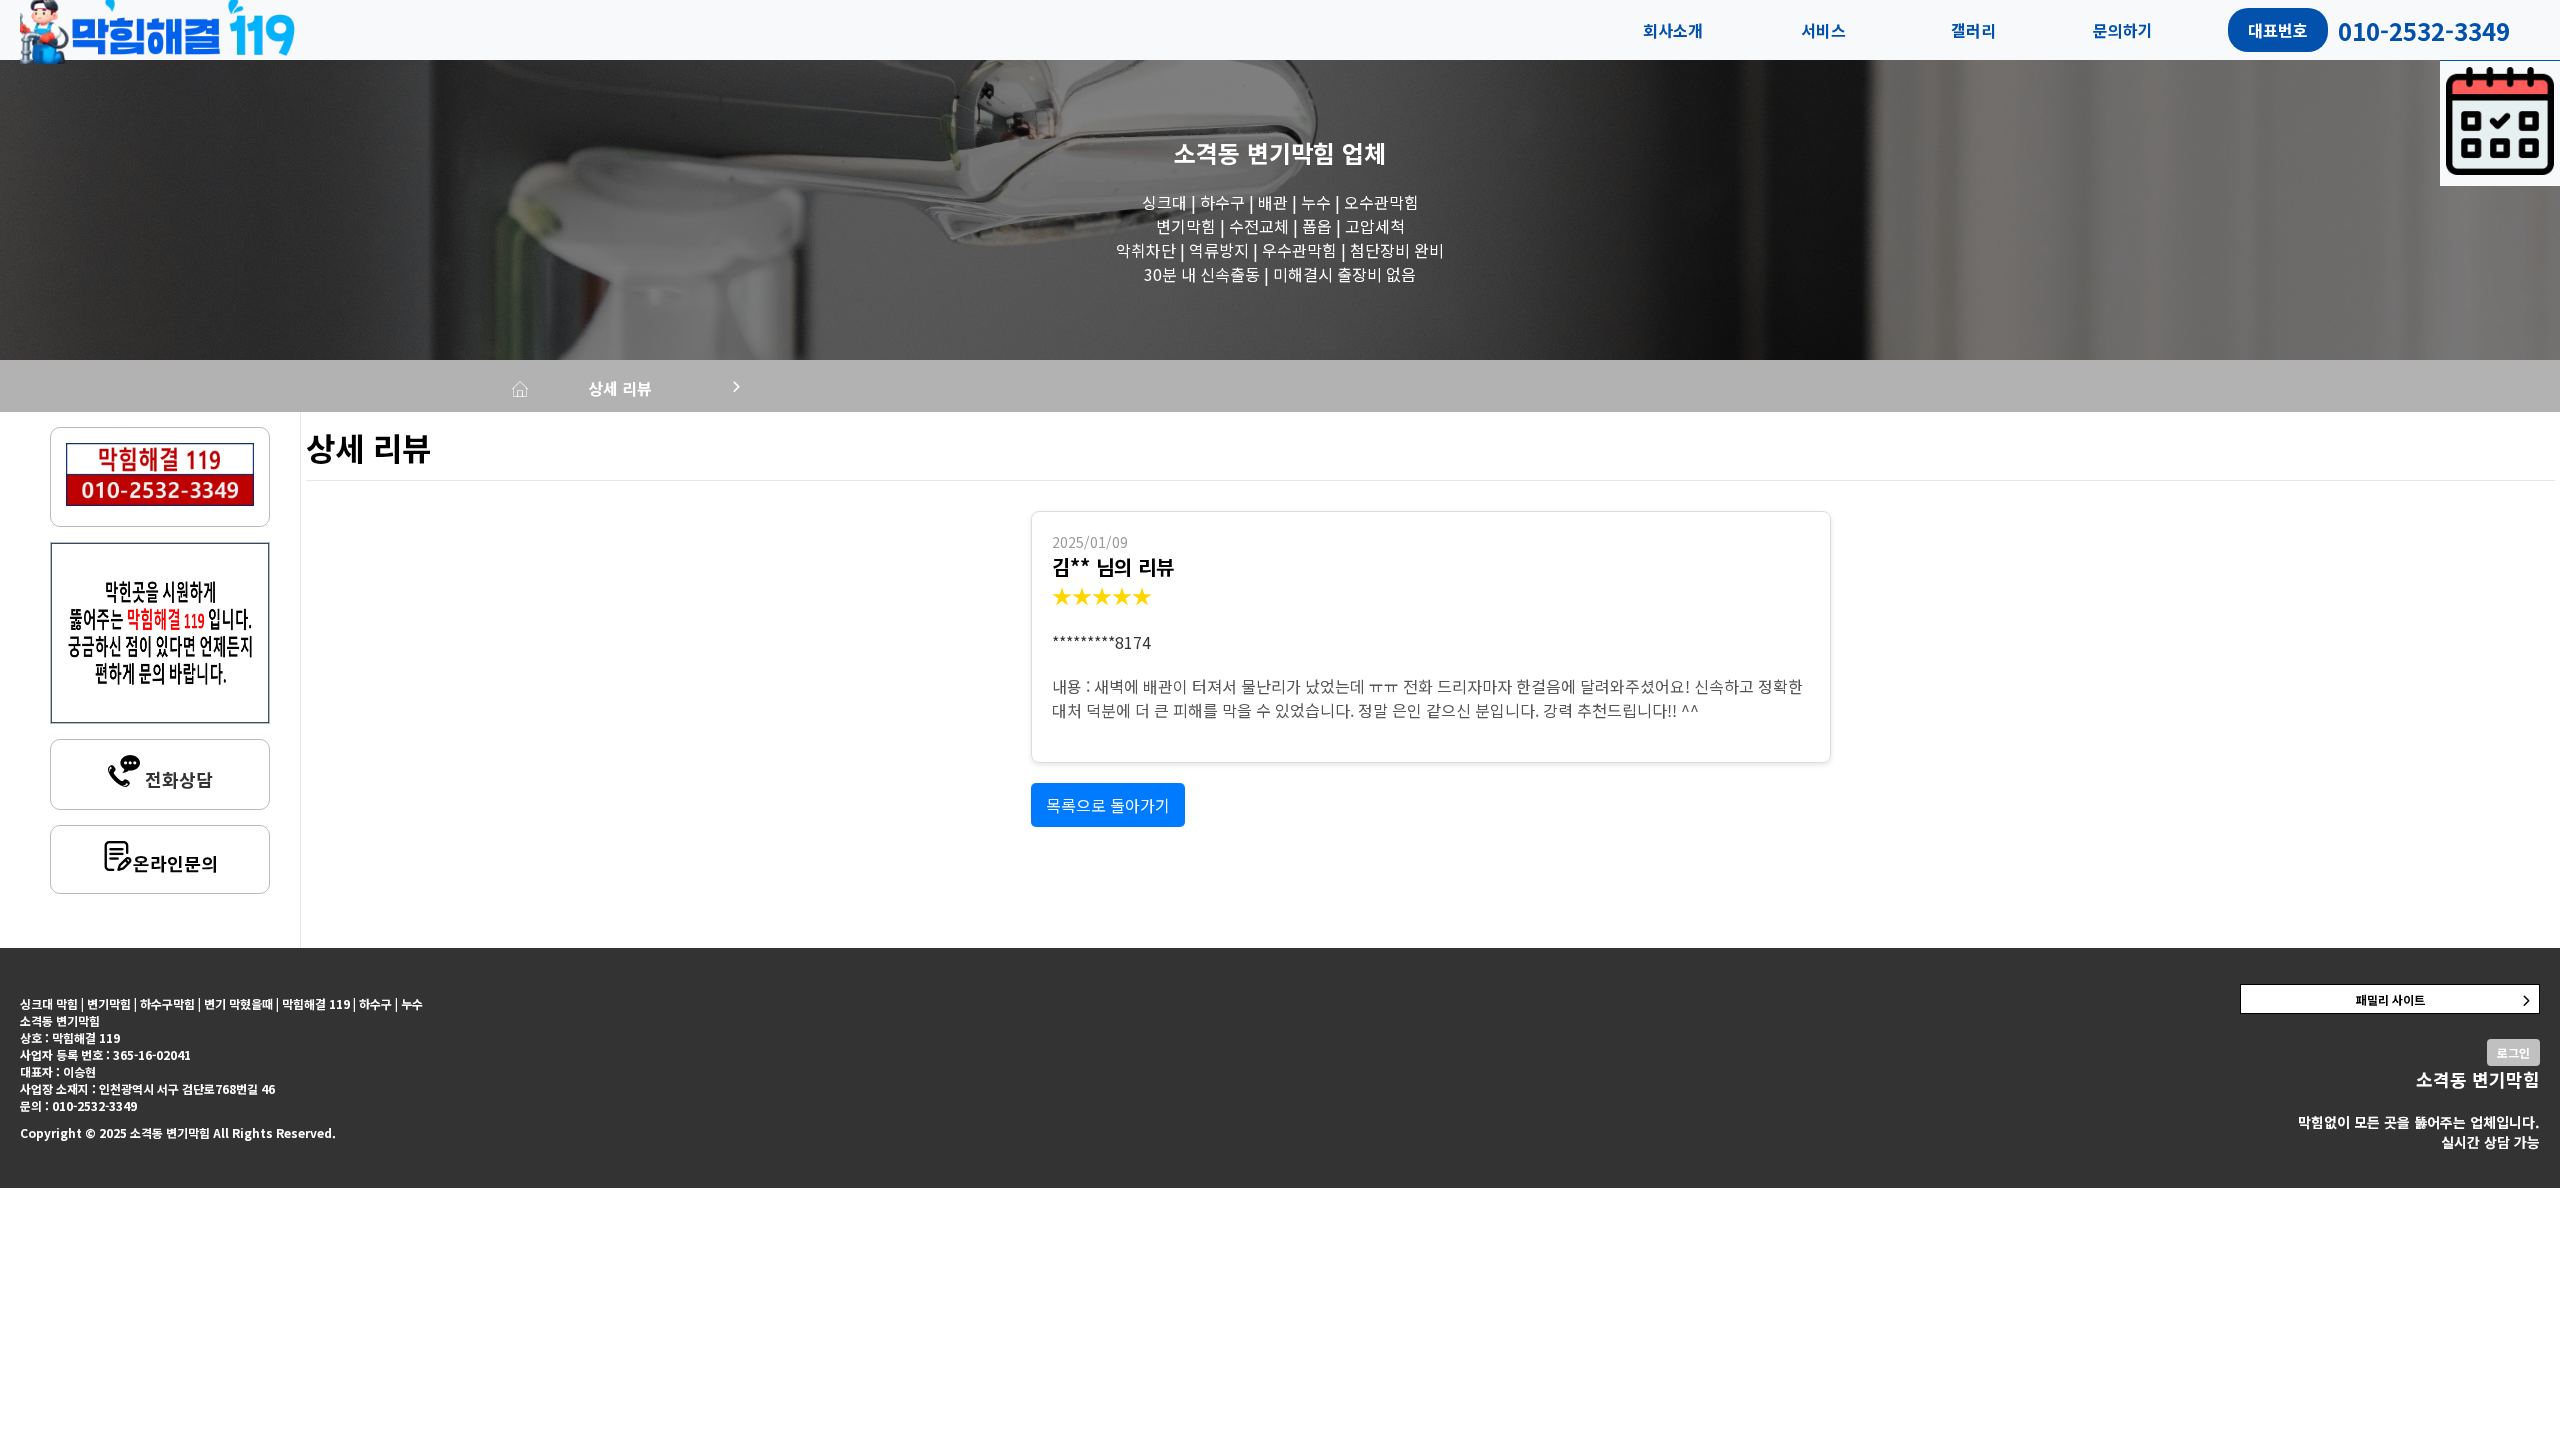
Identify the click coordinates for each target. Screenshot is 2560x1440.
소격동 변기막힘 (1254, 152)
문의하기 (2123, 30)
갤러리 (1973, 30)
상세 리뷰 (620, 388)
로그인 (2513, 1052)
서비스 (1823, 30)
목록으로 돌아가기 (1108, 805)
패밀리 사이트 (2390, 999)
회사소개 (1673, 30)
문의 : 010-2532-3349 (78, 1105)
